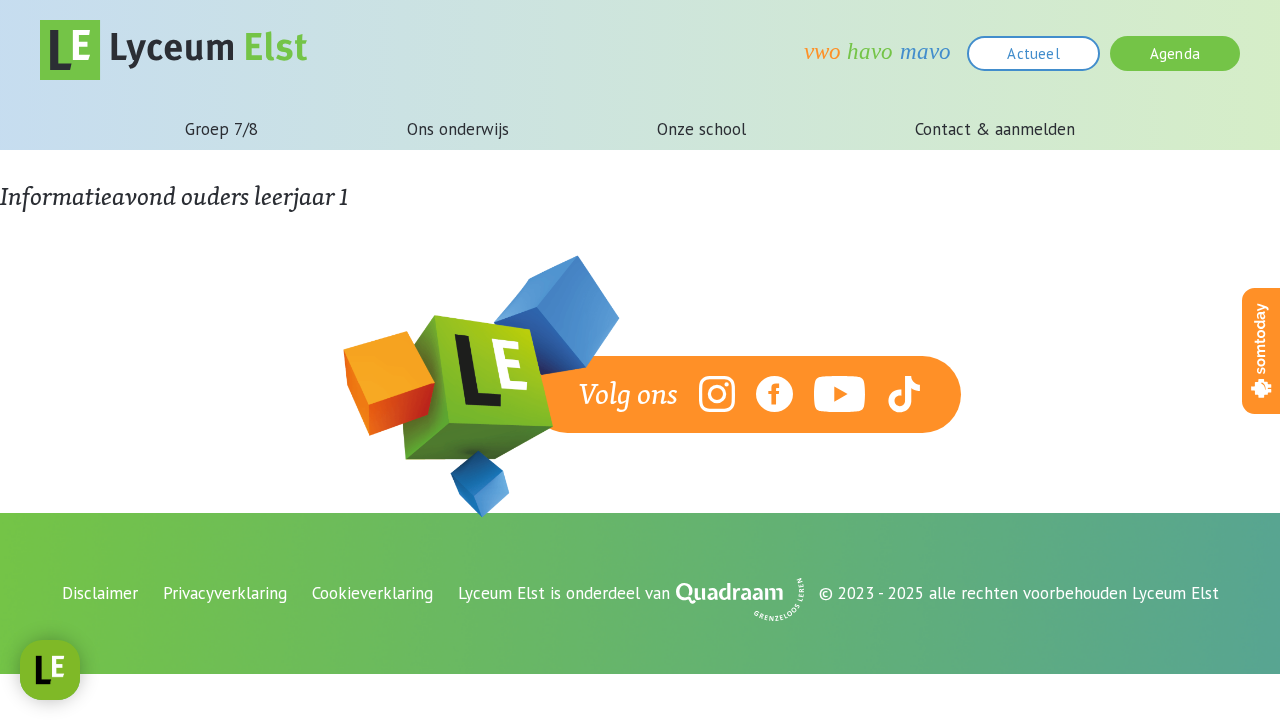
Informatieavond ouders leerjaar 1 (174, 196)
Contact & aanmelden (995, 129)
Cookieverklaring (372, 593)
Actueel (1033, 53)
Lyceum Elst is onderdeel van (564, 593)
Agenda (1175, 53)
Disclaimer (100, 593)
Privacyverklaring (225, 593)
